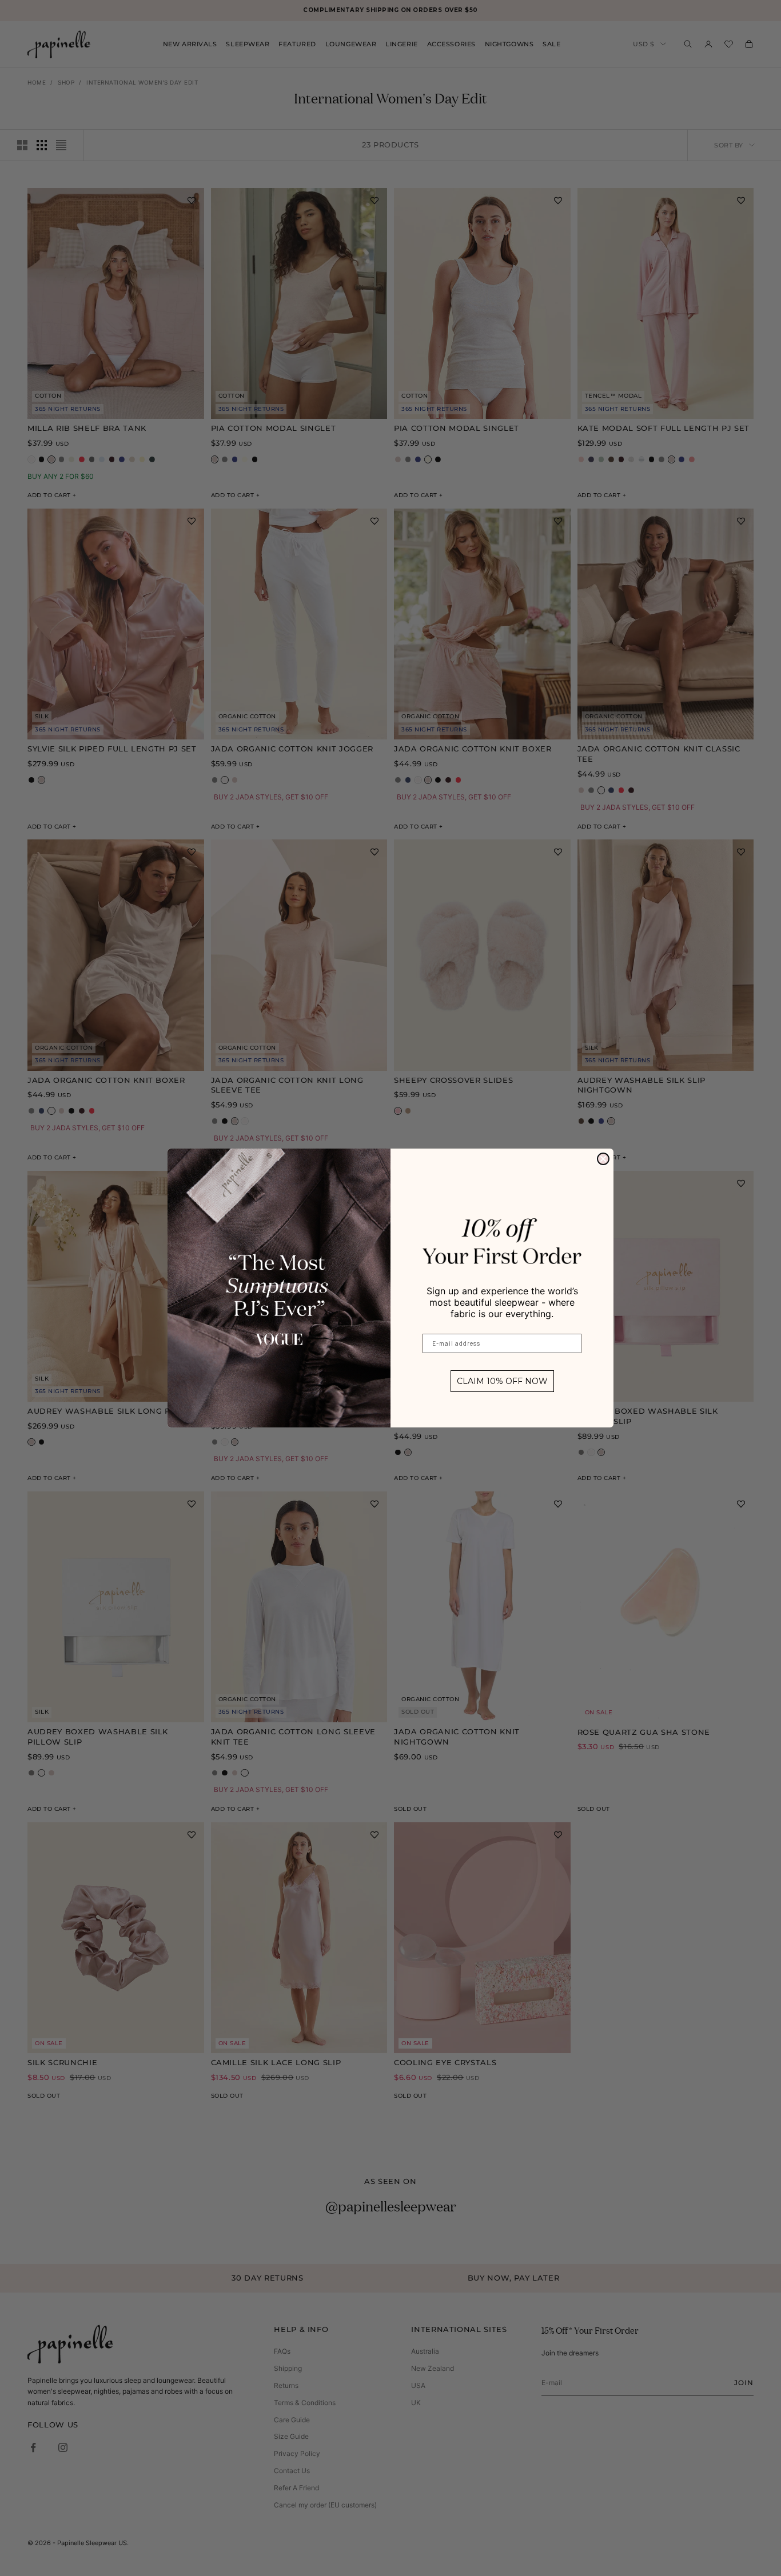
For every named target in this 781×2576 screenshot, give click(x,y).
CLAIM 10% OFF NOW (502, 1381)
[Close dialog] (603, 1159)
